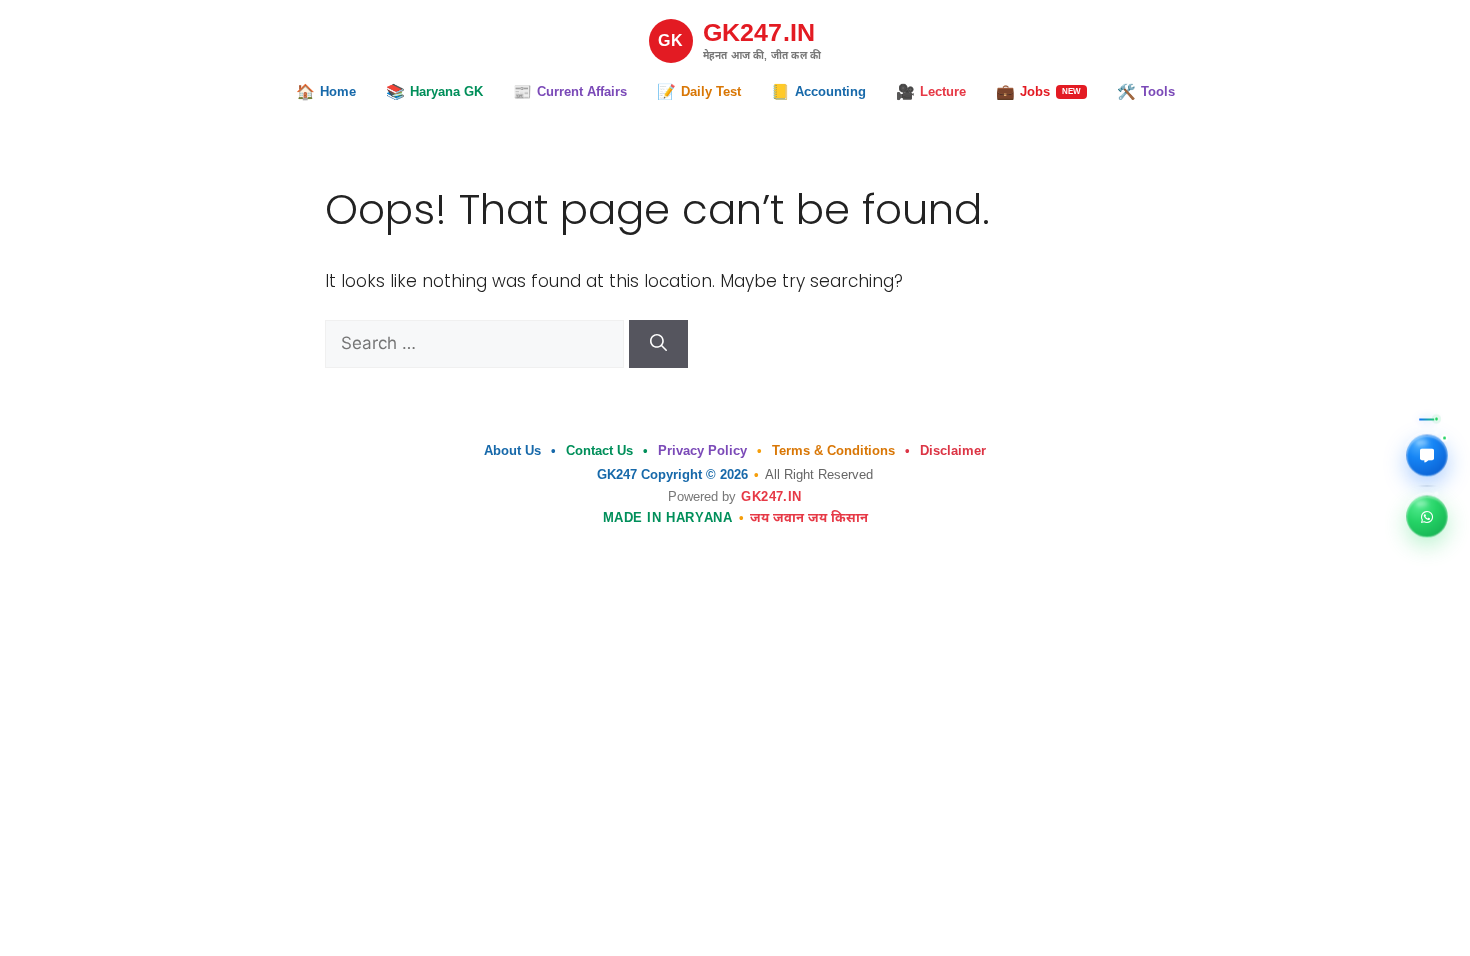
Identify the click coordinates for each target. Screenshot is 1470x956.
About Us (512, 450)
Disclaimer (953, 450)
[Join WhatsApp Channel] (1427, 515)
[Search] (658, 344)
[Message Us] (1427, 454)
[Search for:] (477, 343)
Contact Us (599, 450)
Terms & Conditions (833, 450)
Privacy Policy (702, 450)
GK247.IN (771, 496)
